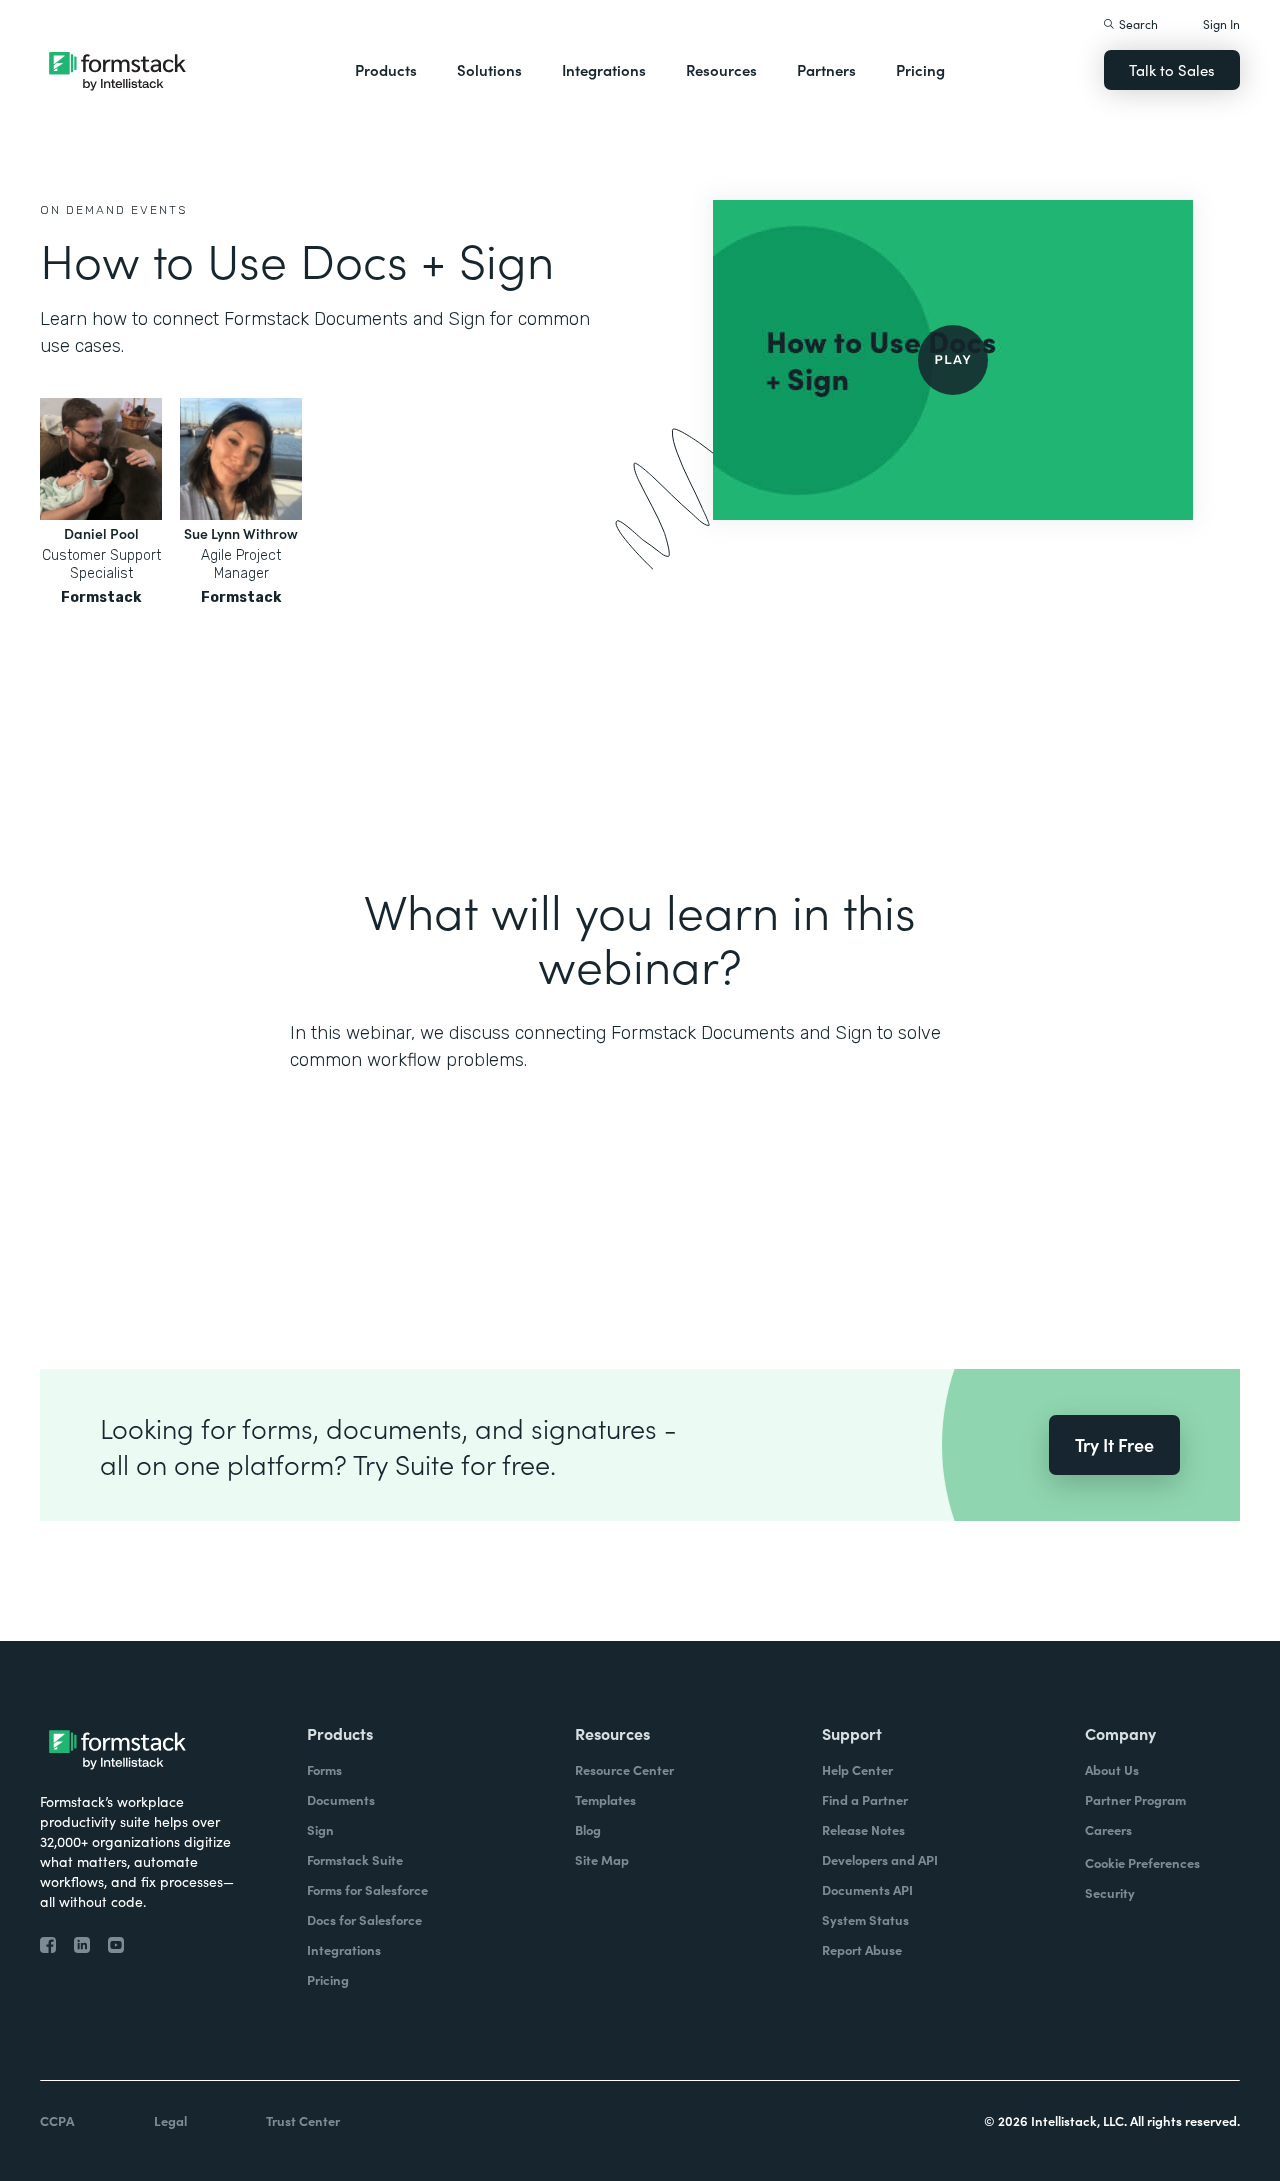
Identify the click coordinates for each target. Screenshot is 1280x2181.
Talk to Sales (1172, 69)
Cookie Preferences (1142, 1862)
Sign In (1221, 23)
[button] (386, 70)
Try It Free (1114, 1444)
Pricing (920, 69)
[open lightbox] (953, 360)
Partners (826, 69)
